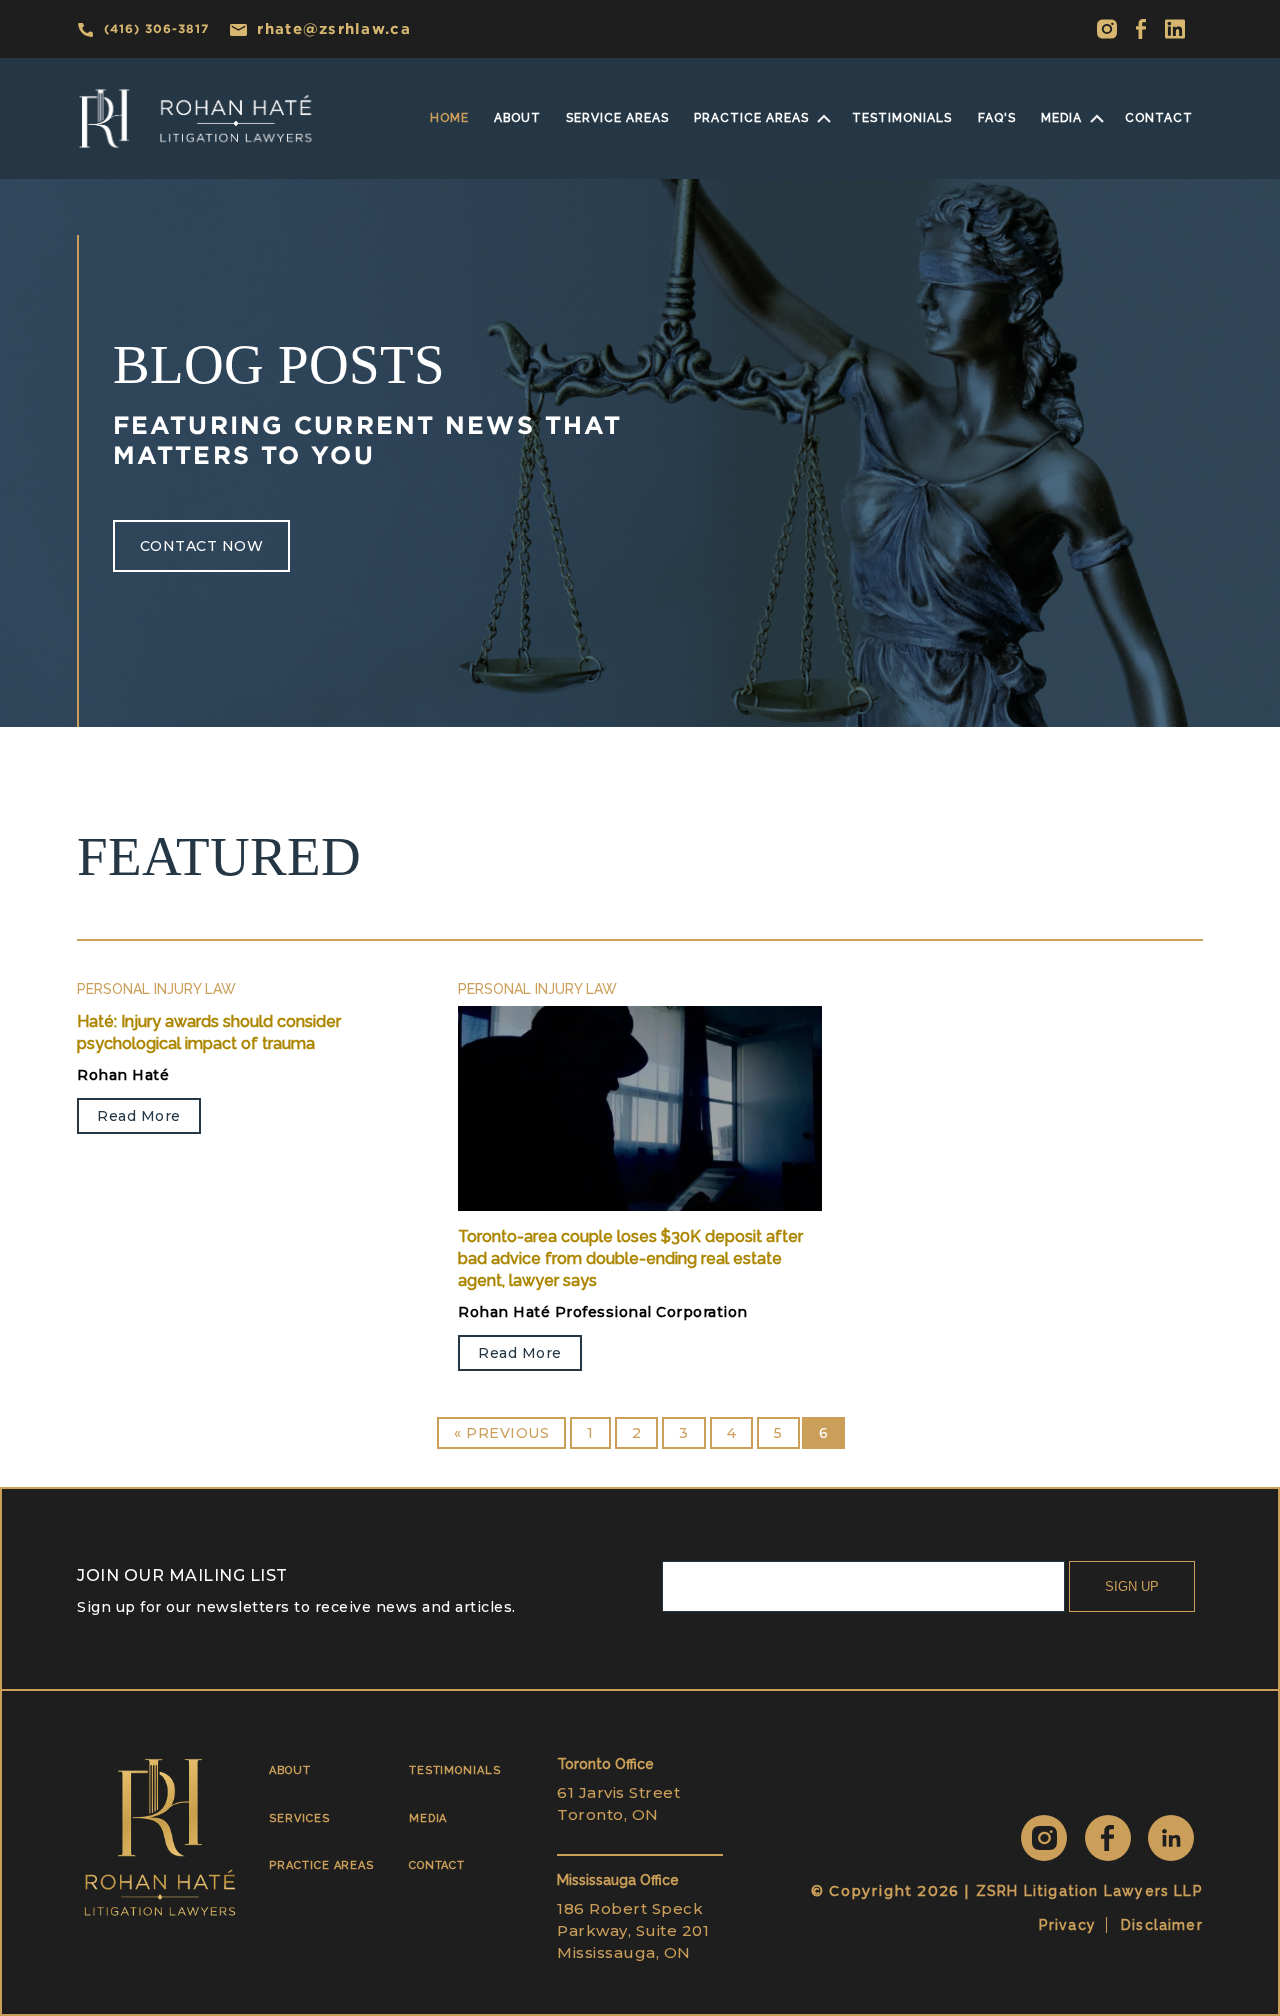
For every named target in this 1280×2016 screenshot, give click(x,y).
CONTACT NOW (202, 546)
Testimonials (902, 118)
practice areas (751, 118)
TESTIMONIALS (455, 1770)
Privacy (1067, 1925)
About (517, 118)
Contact (1159, 118)
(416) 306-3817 (156, 28)
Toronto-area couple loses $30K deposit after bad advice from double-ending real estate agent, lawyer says (630, 1259)
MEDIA (1061, 118)
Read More (139, 1116)
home (449, 118)
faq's (997, 118)
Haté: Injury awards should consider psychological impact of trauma (209, 1032)
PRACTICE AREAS (321, 1865)
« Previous (501, 1433)
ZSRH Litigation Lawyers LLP (1089, 1891)
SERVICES (299, 1818)
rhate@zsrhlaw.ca (333, 28)
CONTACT (437, 1865)
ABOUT (290, 1770)
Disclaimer (1162, 1925)
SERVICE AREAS (617, 118)
